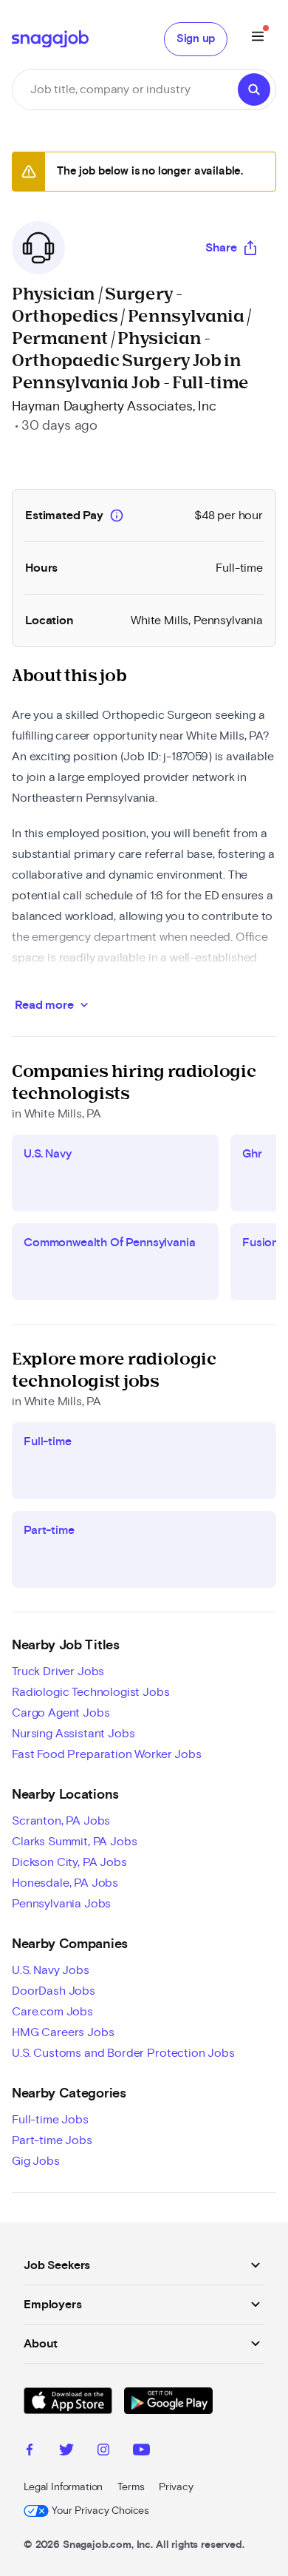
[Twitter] (66, 2452)
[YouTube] (141, 2452)
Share (221, 248)
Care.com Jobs (52, 2012)
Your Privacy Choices (100, 2511)
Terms (131, 2487)
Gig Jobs (36, 2161)
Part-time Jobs (52, 2140)
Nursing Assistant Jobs (73, 1734)
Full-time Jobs (50, 2120)
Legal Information (63, 2487)
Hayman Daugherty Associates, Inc (114, 407)
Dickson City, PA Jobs (69, 1862)
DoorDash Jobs (54, 1991)
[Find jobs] (254, 89)
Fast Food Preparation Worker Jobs (107, 1754)
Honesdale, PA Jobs (65, 1883)
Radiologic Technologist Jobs (91, 1692)
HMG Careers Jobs (63, 2032)
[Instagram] (103, 2452)
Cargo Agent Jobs (61, 1713)
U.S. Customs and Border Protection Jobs (123, 2053)
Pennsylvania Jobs (61, 1904)
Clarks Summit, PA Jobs (74, 1842)
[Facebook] (30, 2452)
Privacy (176, 2487)
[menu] (258, 39)
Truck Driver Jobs (58, 1671)
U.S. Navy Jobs (51, 1970)
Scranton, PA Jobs (61, 1821)
